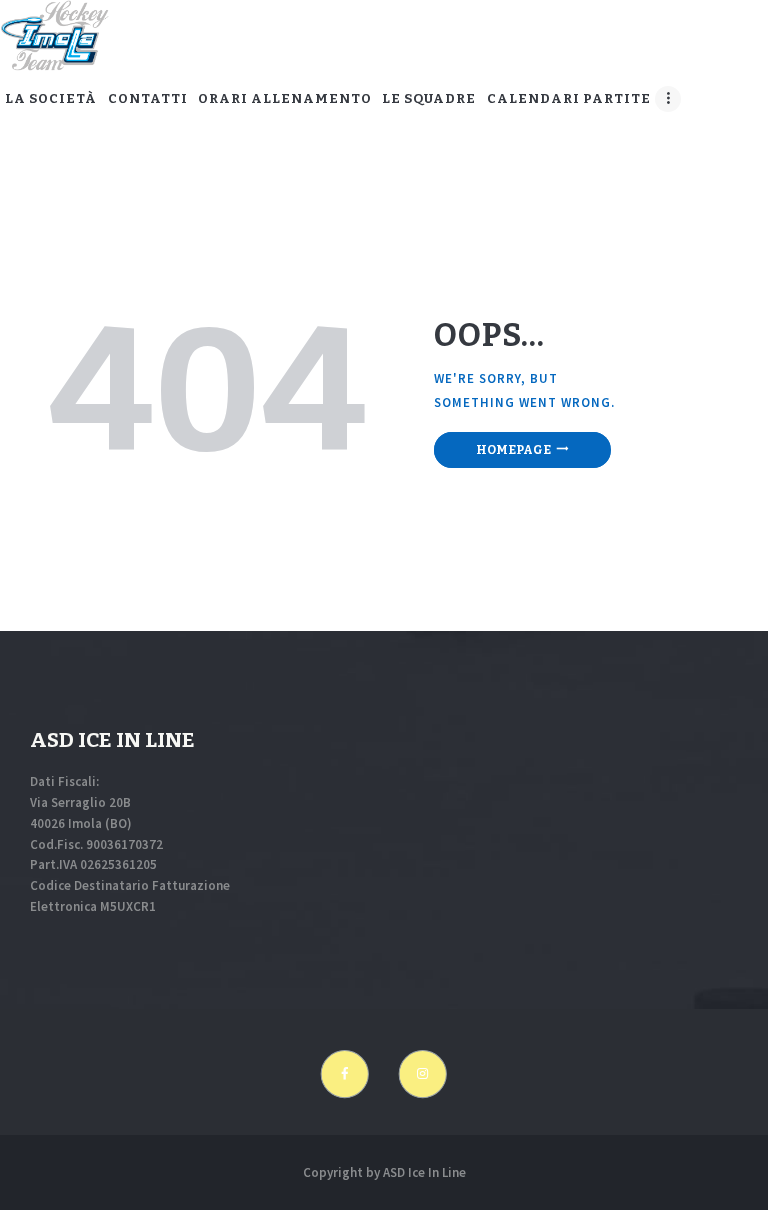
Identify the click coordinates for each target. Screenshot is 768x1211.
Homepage (513, 450)
